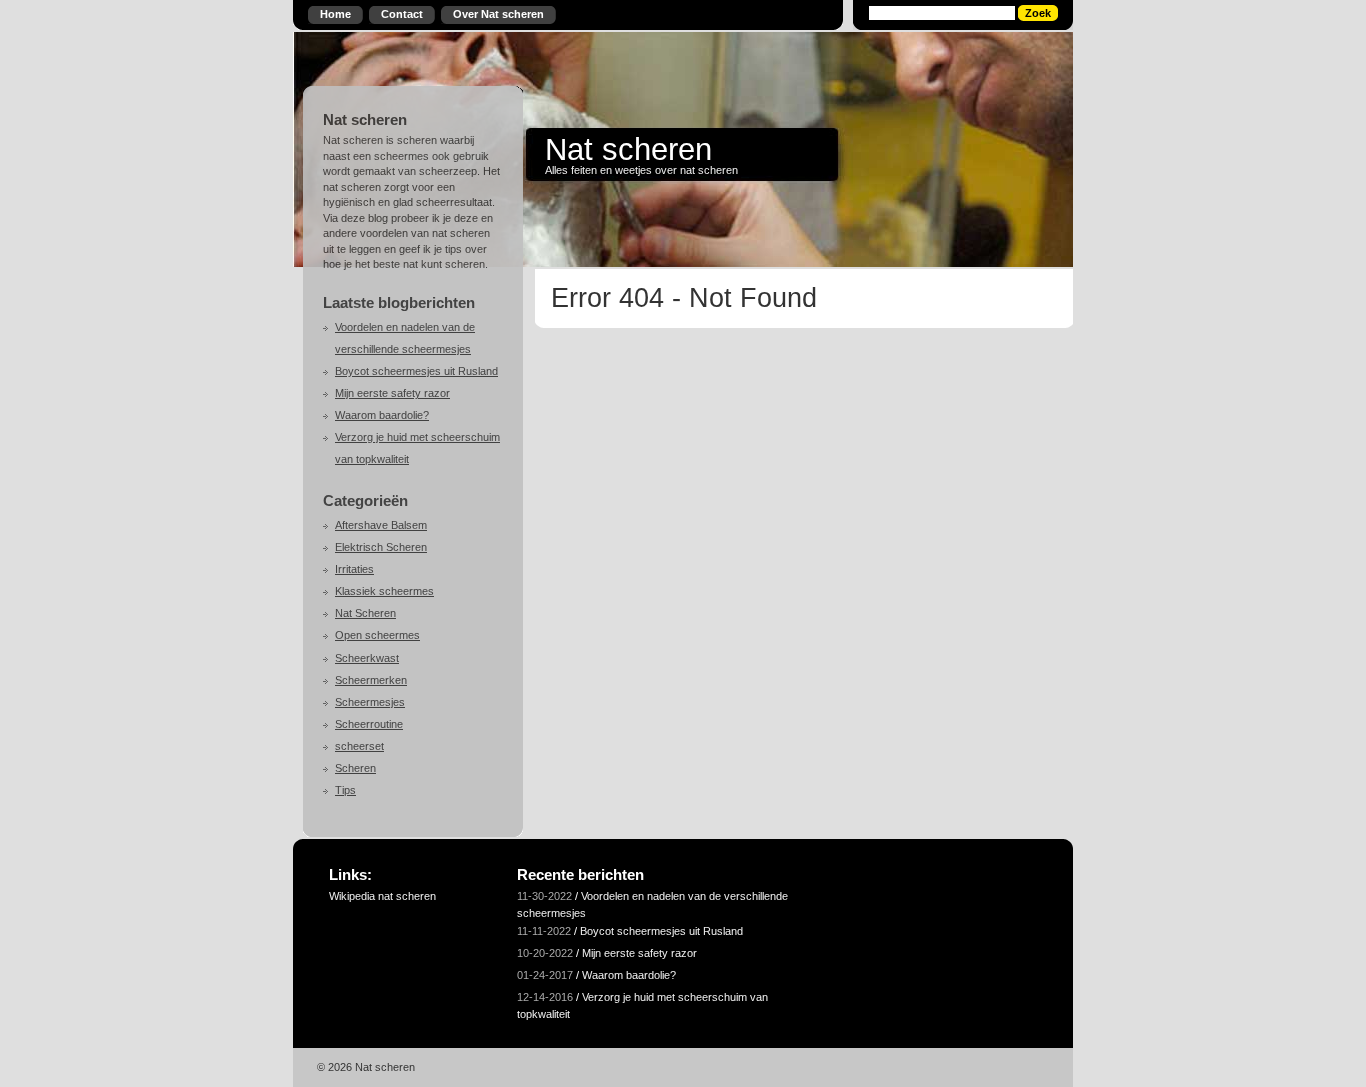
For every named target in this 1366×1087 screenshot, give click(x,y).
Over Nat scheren (498, 14)
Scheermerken (371, 680)
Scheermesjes (370, 702)
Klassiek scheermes (384, 591)
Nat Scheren (365, 613)
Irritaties (354, 569)
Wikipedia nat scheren (382, 896)
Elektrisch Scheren (381, 547)
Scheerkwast (367, 658)
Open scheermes (377, 635)
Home (335, 14)
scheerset (359, 746)
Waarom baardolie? (382, 415)
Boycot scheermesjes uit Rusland (416, 371)
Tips (345, 790)
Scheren (355, 768)
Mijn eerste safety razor (392, 393)
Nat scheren (628, 149)
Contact (402, 14)
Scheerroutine (369, 724)
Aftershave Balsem (381, 525)
